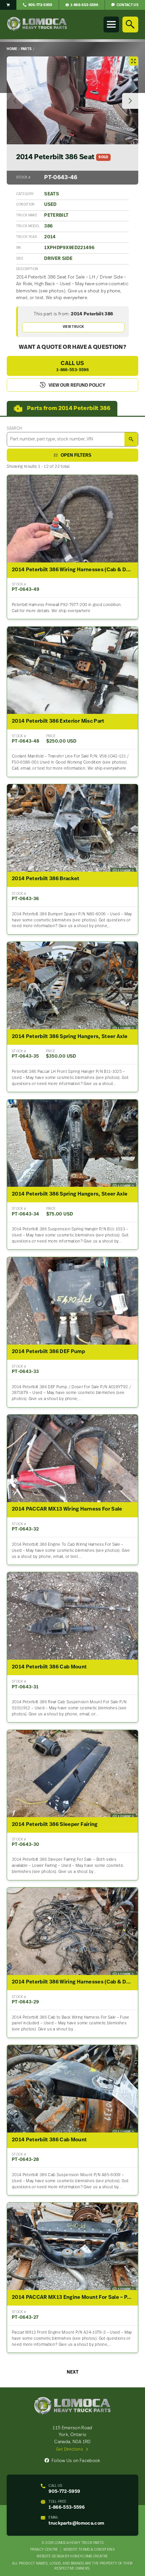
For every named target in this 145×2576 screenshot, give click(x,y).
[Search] (130, 24)
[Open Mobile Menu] (111, 24)
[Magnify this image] (72, 100)
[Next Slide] (130, 101)
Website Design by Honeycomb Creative (72, 2557)
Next (73, 2372)
